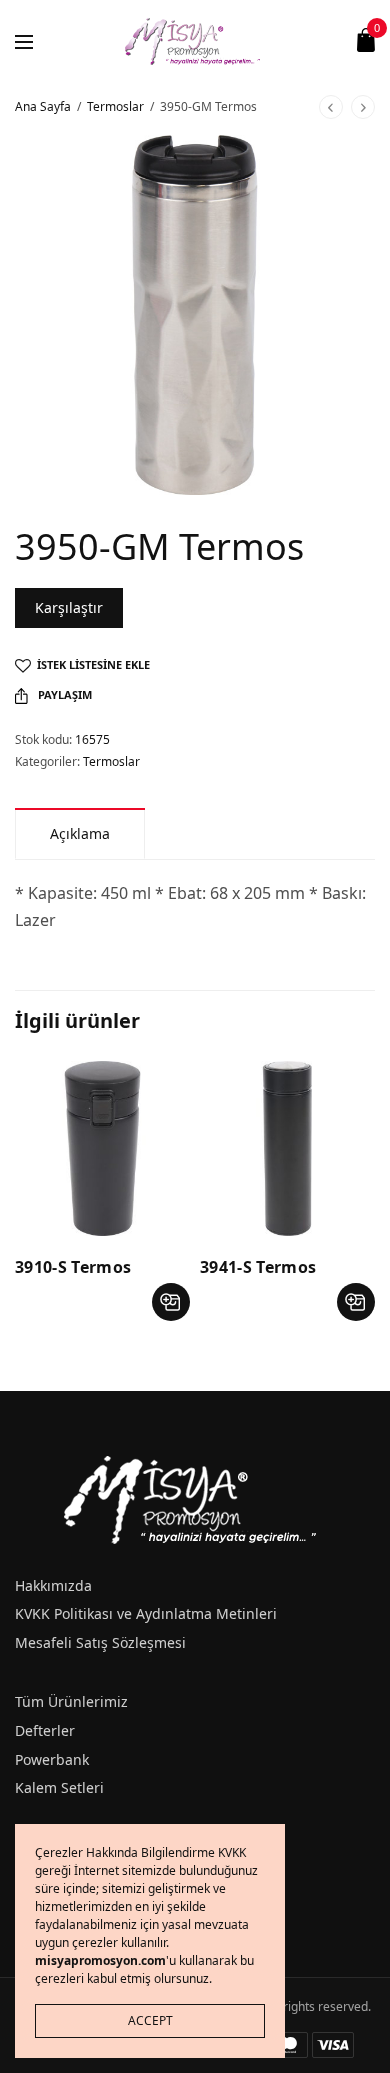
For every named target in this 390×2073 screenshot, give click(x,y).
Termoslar (115, 106)
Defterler (45, 1730)
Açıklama (80, 833)
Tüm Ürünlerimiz (71, 1701)
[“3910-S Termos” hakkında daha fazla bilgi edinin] (171, 1302)
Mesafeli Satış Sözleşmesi (100, 1642)
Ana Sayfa (43, 106)
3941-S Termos (258, 1267)
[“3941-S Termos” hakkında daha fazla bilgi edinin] (356, 1302)
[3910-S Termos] (102, 1148)
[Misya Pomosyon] (195, 40)
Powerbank (52, 1759)
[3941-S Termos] (287, 1148)
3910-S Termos (73, 1267)
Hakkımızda (53, 1585)
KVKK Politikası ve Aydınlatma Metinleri (146, 1613)
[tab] (80, 833)
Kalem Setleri (59, 1787)
